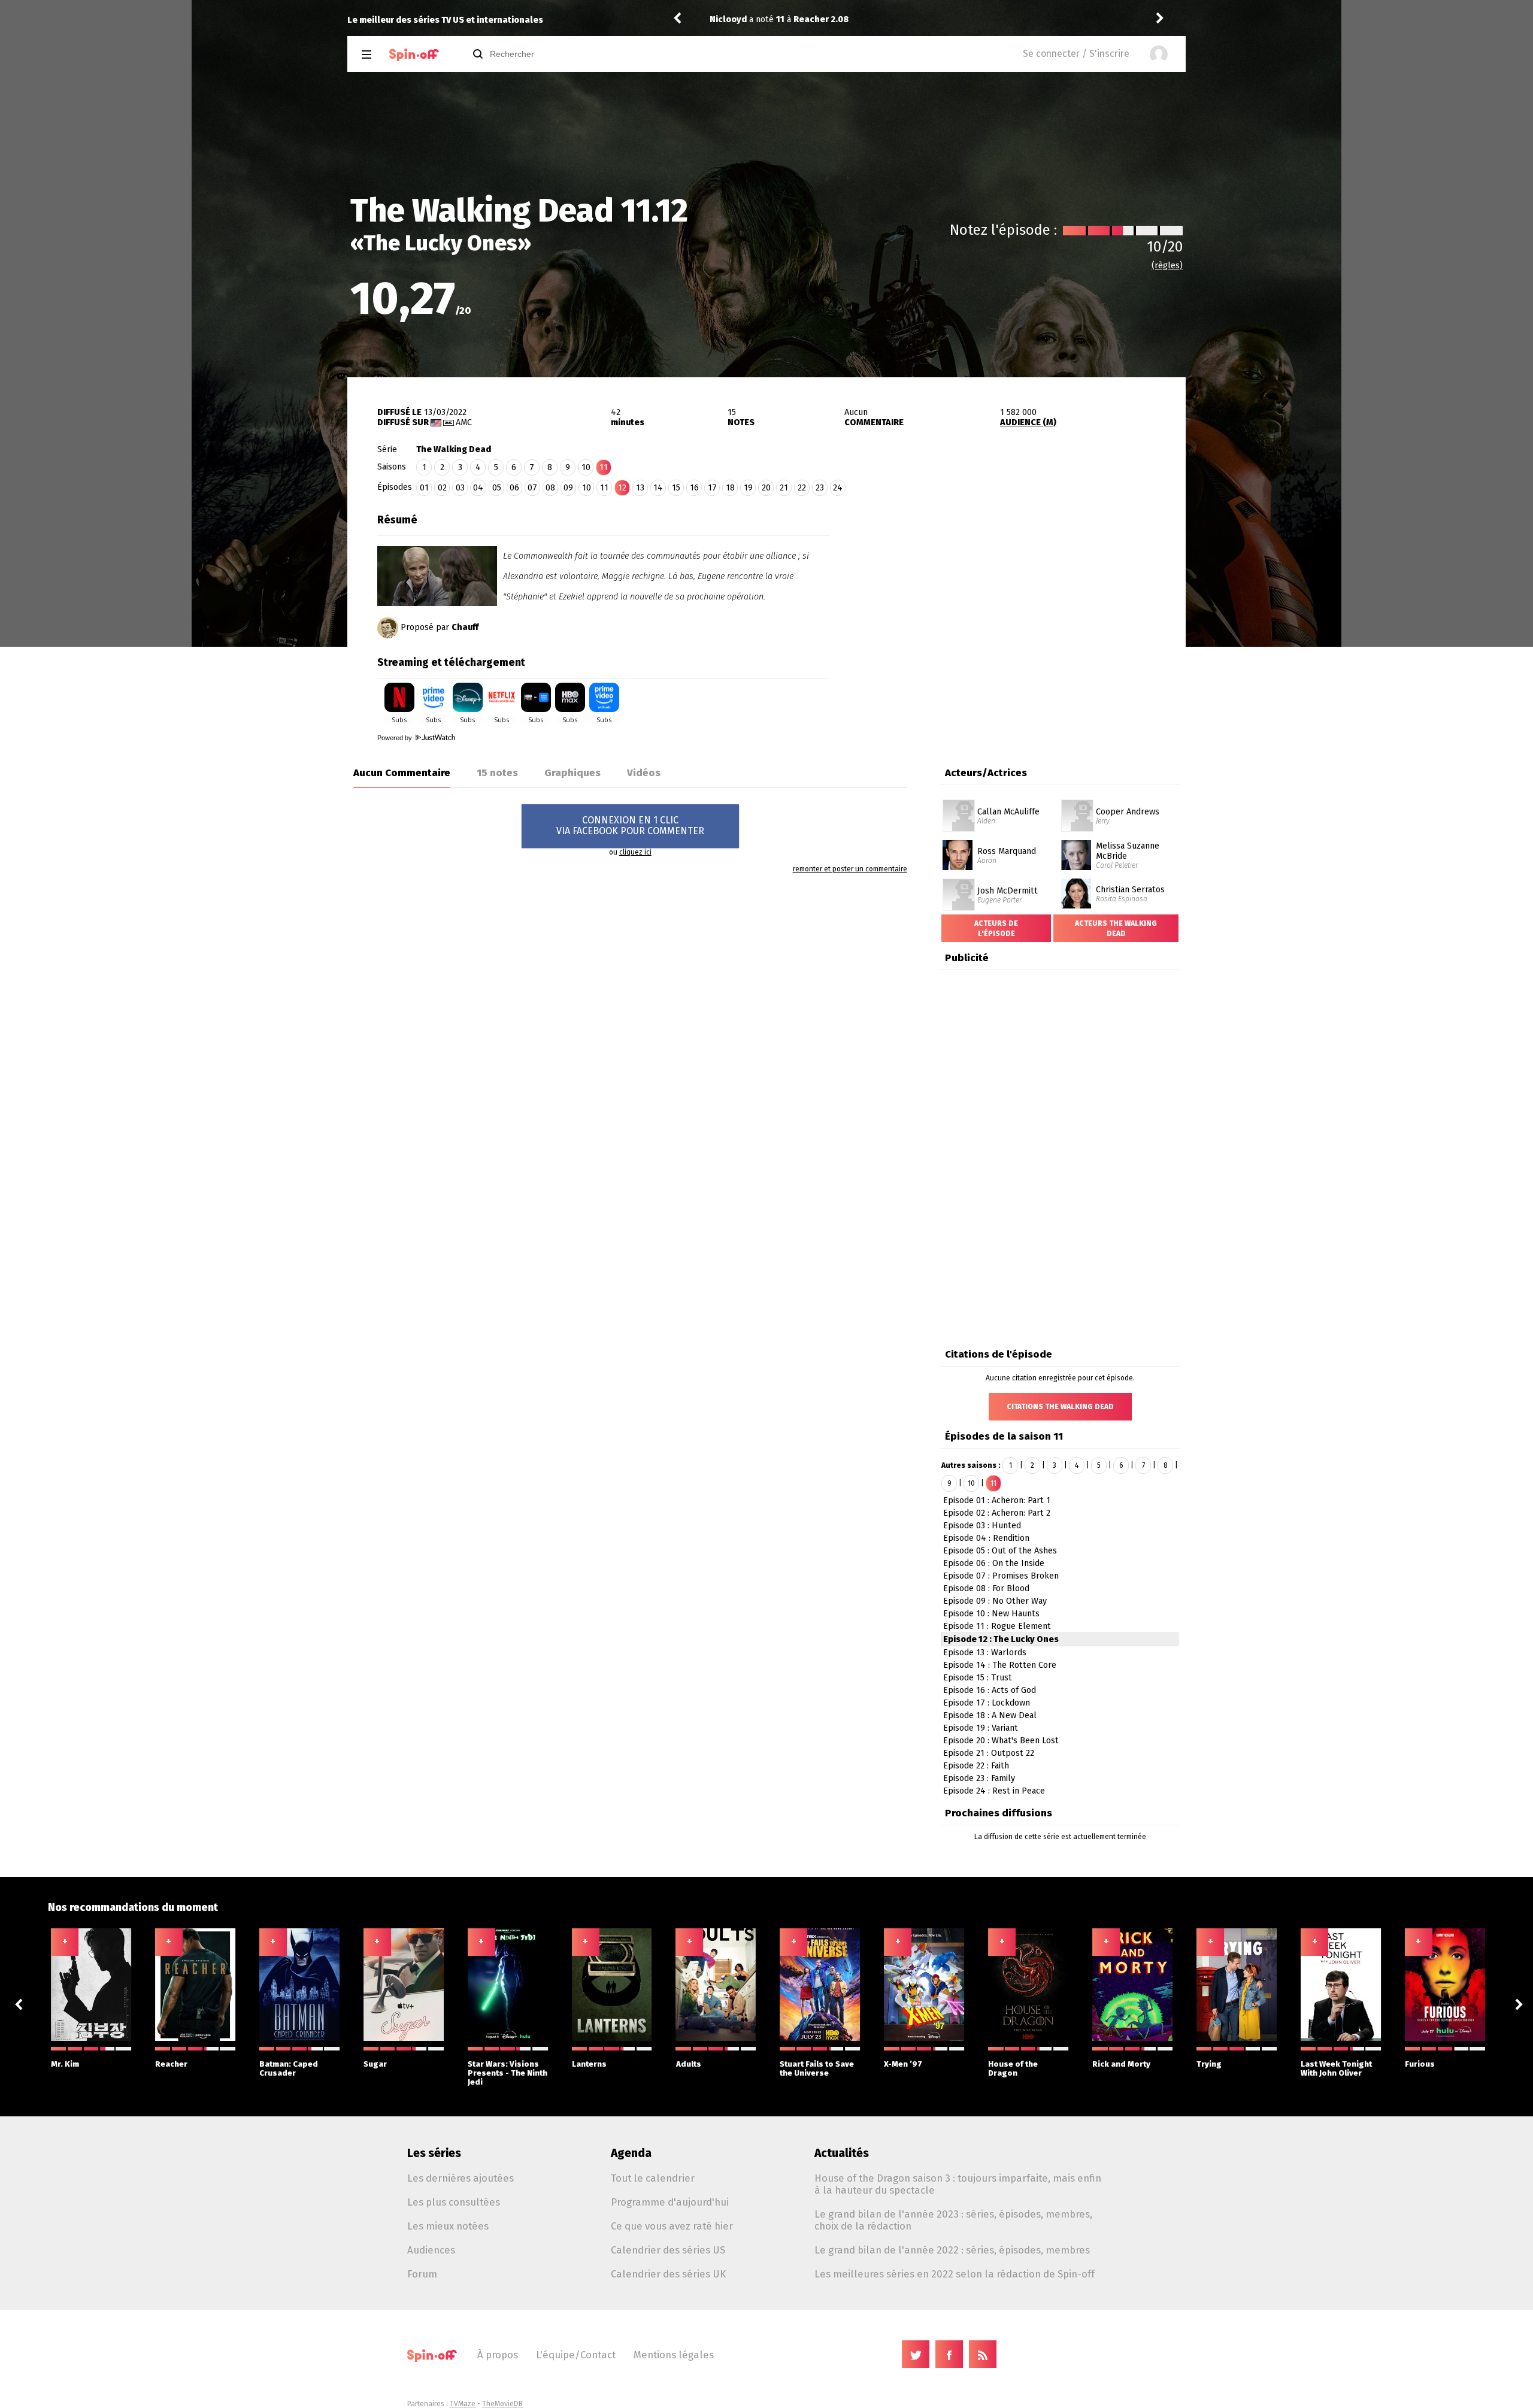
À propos (498, 2355)
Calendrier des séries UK (668, 2274)
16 (694, 488)
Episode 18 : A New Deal (990, 1715)
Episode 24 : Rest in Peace (994, 1791)
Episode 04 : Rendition (986, 1538)
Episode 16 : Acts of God (990, 1690)
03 (460, 488)
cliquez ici (635, 852)
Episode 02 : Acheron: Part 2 (997, 1513)
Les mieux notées (448, 2226)
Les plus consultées (454, 2202)
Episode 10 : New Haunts (991, 1614)
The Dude (922, 19)
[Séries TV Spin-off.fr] (414, 55)
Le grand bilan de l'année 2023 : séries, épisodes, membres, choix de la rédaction (953, 2220)
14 (658, 488)
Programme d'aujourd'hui (670, 2202)
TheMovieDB (502, 2404)
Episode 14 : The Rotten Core (1000, 1665)
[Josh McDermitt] (959, 883)
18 (730, 488)
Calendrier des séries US (668, 2250)
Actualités (842, 2153)
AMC (464, 422)
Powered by (396, 738)
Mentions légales (674, 2355)
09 (568, 488)
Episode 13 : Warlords (985, 1653)
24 (838, 488)
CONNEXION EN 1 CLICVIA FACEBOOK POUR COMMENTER (630, 826)
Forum (422, 2274)
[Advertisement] (1007, 583)
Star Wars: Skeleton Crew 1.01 (1052, 19)
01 (424, 488)
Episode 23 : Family (979, 1778)
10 (586, 467)
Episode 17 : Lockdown (987, 1703)
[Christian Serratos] (1076, 883)
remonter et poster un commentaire (850, 869)
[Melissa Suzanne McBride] (1076, 844)
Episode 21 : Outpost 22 (989, 1753)
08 (550, 488)
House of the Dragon (1013, 2068)
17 (712, 488)
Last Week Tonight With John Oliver (1336, 2068)
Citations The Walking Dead (1060, 1407)
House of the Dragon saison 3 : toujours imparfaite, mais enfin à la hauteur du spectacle (958, 2184)
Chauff (465, 627)
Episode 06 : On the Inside (994, 1563)
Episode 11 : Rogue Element (997, 1626)
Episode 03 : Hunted (982, 1526)
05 (497, 488)
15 (676, 488)
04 (478, 488)
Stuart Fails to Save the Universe (817, 2068)
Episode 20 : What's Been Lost (1001, 1741)
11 (604, 488)
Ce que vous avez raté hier (672, 2226)
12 (622, 488)
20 (766, 488)
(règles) (1167, 266)
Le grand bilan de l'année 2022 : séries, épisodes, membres (952, 2250)
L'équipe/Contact (576, 2355)
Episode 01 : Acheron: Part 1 (997, 1500)
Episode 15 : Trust (978, 1678)
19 (748, 488)
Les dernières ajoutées (460, 2178)
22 (802, 488)
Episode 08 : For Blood (986, 1588)
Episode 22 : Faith (976, 1766)
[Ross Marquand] (958, 844)
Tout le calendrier (653, 2178)
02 (442, 488)
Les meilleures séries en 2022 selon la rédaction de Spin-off (955, 2274)
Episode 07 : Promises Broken (1001, 1576)
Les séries (434, 2153)
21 (784, 488)
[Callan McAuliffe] (959, 804)
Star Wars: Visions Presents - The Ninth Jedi (508, 2073)
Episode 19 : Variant (981, 1728)
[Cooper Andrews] (1077, 804)
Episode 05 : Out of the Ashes (1000, 1551)
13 (640, 488)
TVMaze (463, 2404)
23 (820, 488)
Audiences (431, 2250)
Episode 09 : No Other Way (995, 1601)
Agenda (631, 2153)
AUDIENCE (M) (1028, 422)
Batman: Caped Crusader (289, 2068)
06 (514, 488)
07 (532, 488)
